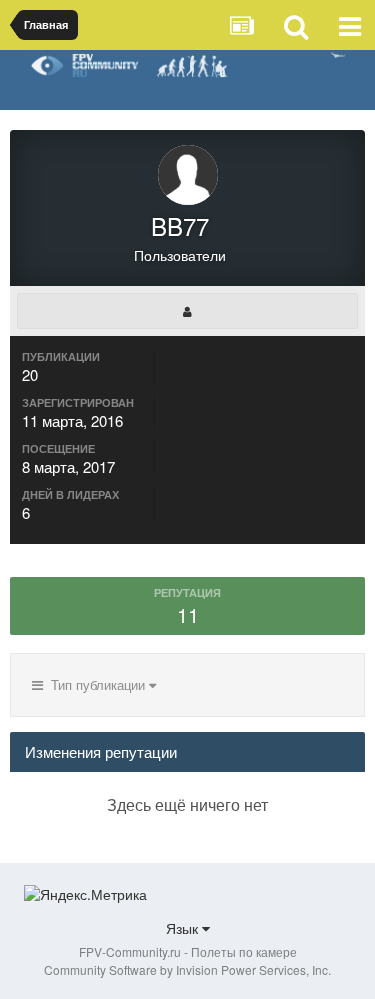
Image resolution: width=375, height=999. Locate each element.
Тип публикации (96, 684)
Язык (184, 928)
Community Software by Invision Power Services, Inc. (187, 969)
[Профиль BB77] (187, 311)
